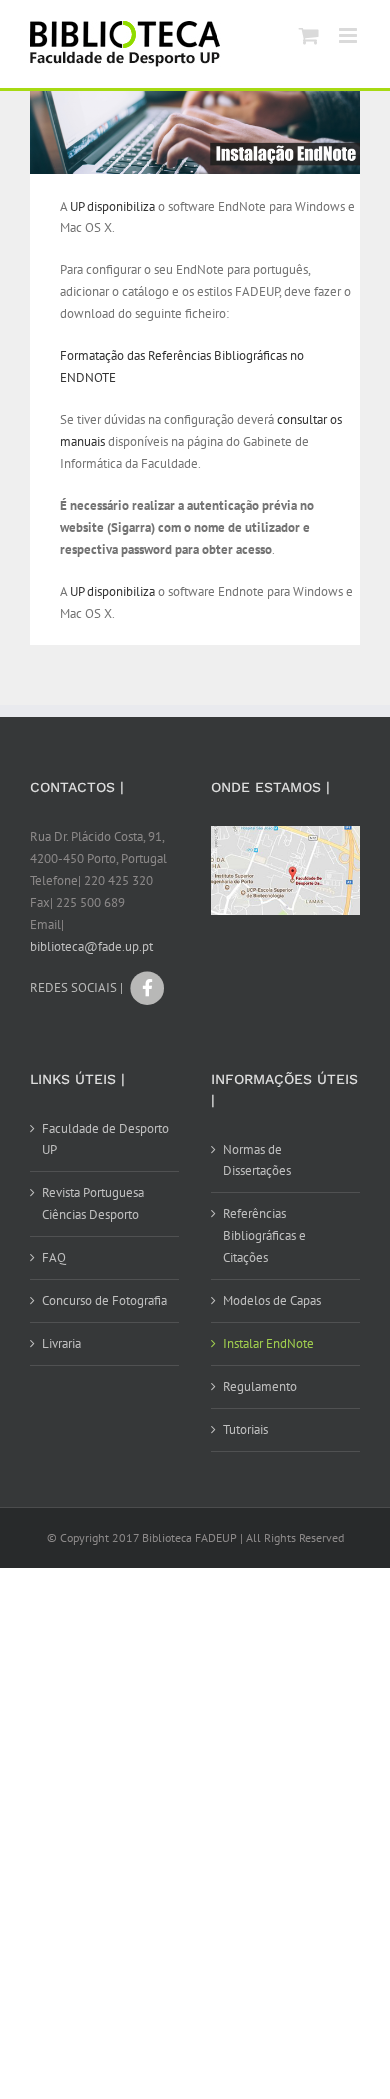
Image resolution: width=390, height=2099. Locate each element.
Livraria (61, 1343)
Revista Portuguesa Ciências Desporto (93, 1203)
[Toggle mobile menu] (349, 35)
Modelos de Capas (272, 1300)
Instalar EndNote (268, 1343)
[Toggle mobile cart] (309, 35)
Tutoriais (245, 1429)
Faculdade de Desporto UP (105, 1139)
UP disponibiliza (112, 206)
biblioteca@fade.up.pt (91, 946)
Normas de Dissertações (257, 1160)
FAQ (54, 1257)
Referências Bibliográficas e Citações (264, 1235)
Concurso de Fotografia (104, 1300)
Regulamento (260, 1386)
